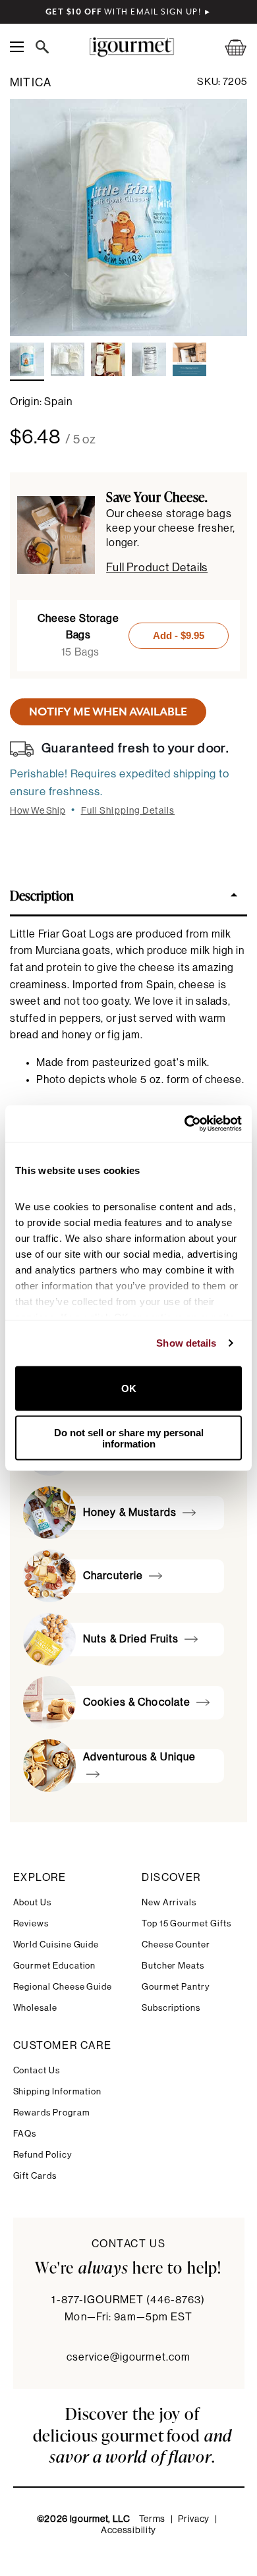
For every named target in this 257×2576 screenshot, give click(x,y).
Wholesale (35, 2008)
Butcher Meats (173, 1966)
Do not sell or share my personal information (129, 1438)
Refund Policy (43, 2155)
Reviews (31, 1923)
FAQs (25, 2134)
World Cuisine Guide (56, 1945)
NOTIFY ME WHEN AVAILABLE (108, 712)
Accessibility (128, 2531)
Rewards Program (52, 2113)
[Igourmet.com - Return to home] (131, 47)
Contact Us (37, 2070)
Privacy (194, 2519)
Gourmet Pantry (176, 1987)
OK (129, 1388)
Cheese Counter (176, 1945)
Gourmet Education (55, 1966)
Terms (153, 2519)
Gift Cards (35, 2176)
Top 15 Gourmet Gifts (186, 1923)
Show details (186, 1343)
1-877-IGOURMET (128, 2300)
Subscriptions (171, 2008)
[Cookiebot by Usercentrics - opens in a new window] (185, 1124)
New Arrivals (169, 1902)
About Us (32, 1902)
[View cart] (227, 47)
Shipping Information (58, 2091)
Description (42, 895)
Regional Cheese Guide (63, 1987)
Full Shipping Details (128, 811)
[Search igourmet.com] (45, 47)
